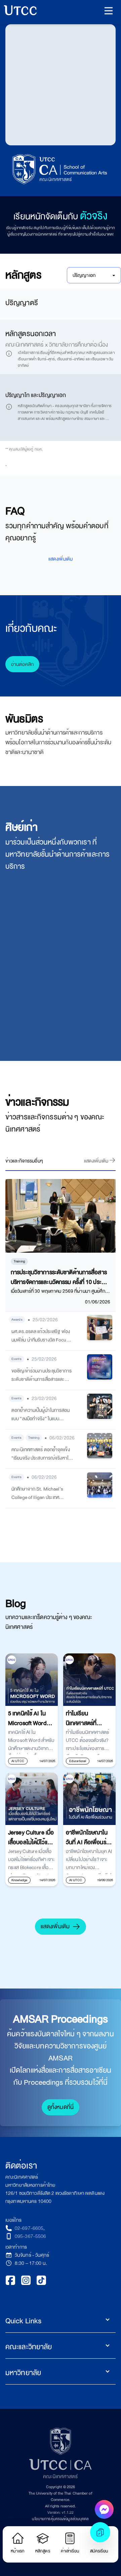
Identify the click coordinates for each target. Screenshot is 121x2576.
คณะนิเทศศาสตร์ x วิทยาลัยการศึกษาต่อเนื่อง (57, 568)
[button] (109, 11)
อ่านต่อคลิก (22, 985)
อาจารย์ (16, 261)
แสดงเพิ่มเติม (55, 2247)
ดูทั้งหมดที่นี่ (61, 2427)
